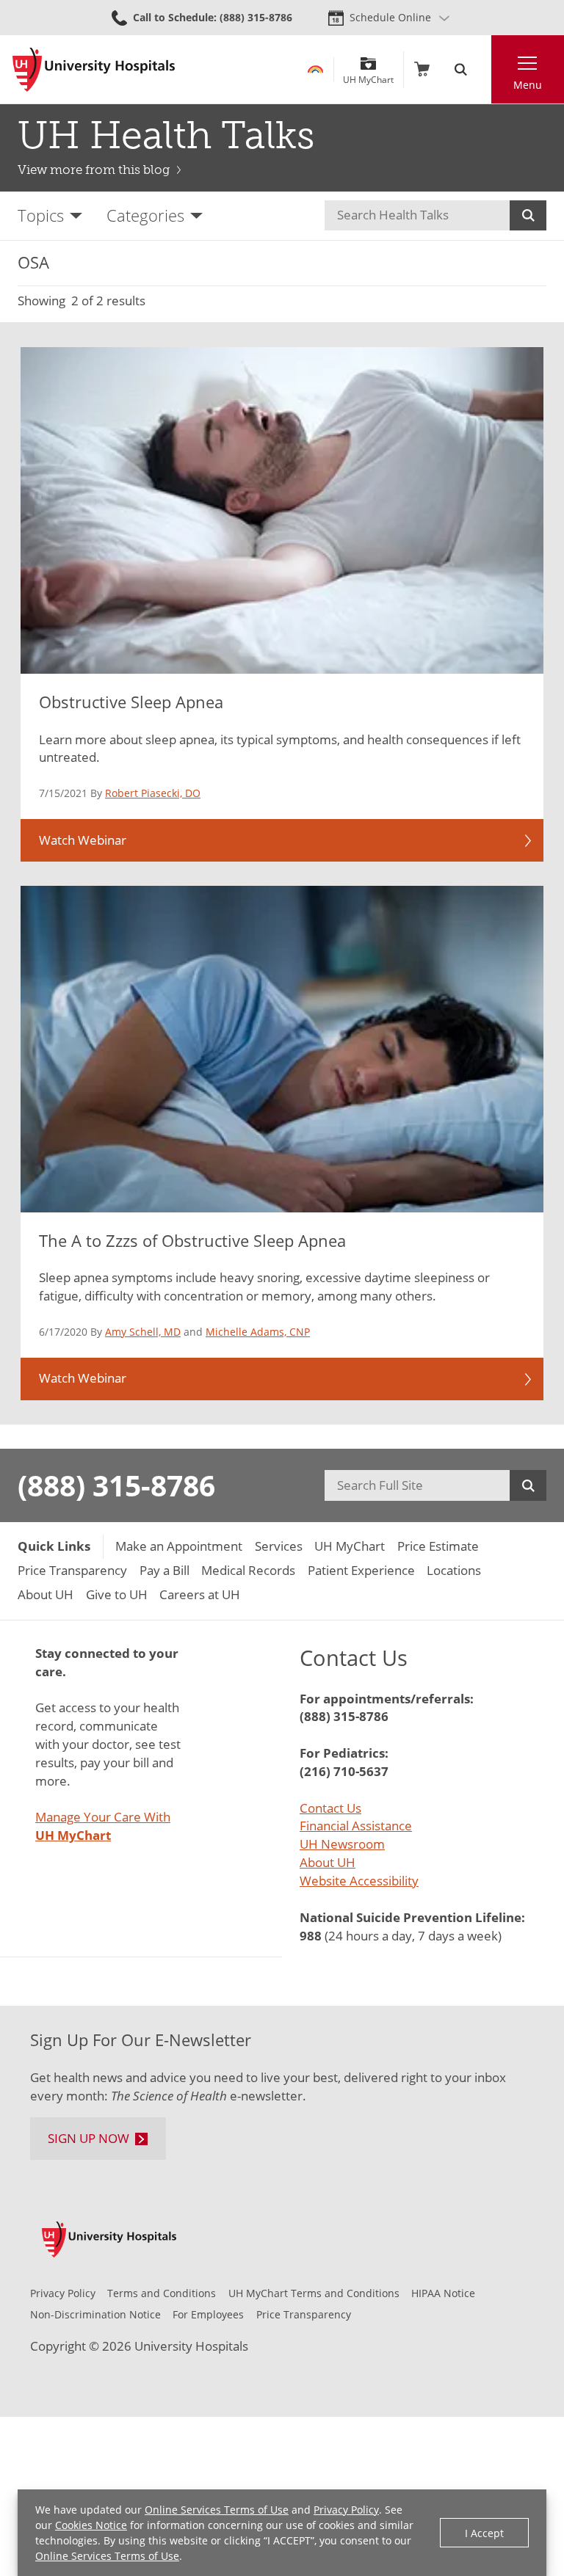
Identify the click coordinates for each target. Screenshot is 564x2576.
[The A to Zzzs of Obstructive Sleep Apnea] (282, 1049)
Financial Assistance (356, 1826)
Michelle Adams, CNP (258, 1332)
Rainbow (315, 69)
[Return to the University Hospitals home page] (94, 70)
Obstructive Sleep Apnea (131, 702)
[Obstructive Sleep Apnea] (282, 510)
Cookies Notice (91, 2525)
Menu (528, 85)
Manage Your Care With (103, 1826)
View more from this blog (94, 170)
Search (528, 215)
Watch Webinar (83, 840)
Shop (422, 69)
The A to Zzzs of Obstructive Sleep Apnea (192, 1240)
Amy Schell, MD (143, 1332)
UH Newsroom (342, 1844)
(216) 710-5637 (344, 1771)
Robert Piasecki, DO (153, 793)
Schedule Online (390, 17)
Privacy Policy (346, 2510)
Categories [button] (145, 215)
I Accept (484, 2533)
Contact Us (330, 1808)
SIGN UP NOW (88, 2138)
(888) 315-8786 (116, 1485)
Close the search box (483, 69)
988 (311, 1936)
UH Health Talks (166, 135)
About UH (328, 1862)
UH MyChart (368, 74)
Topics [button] (41, 215)
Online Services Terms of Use (217, 2510)
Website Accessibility (359, 1881)
